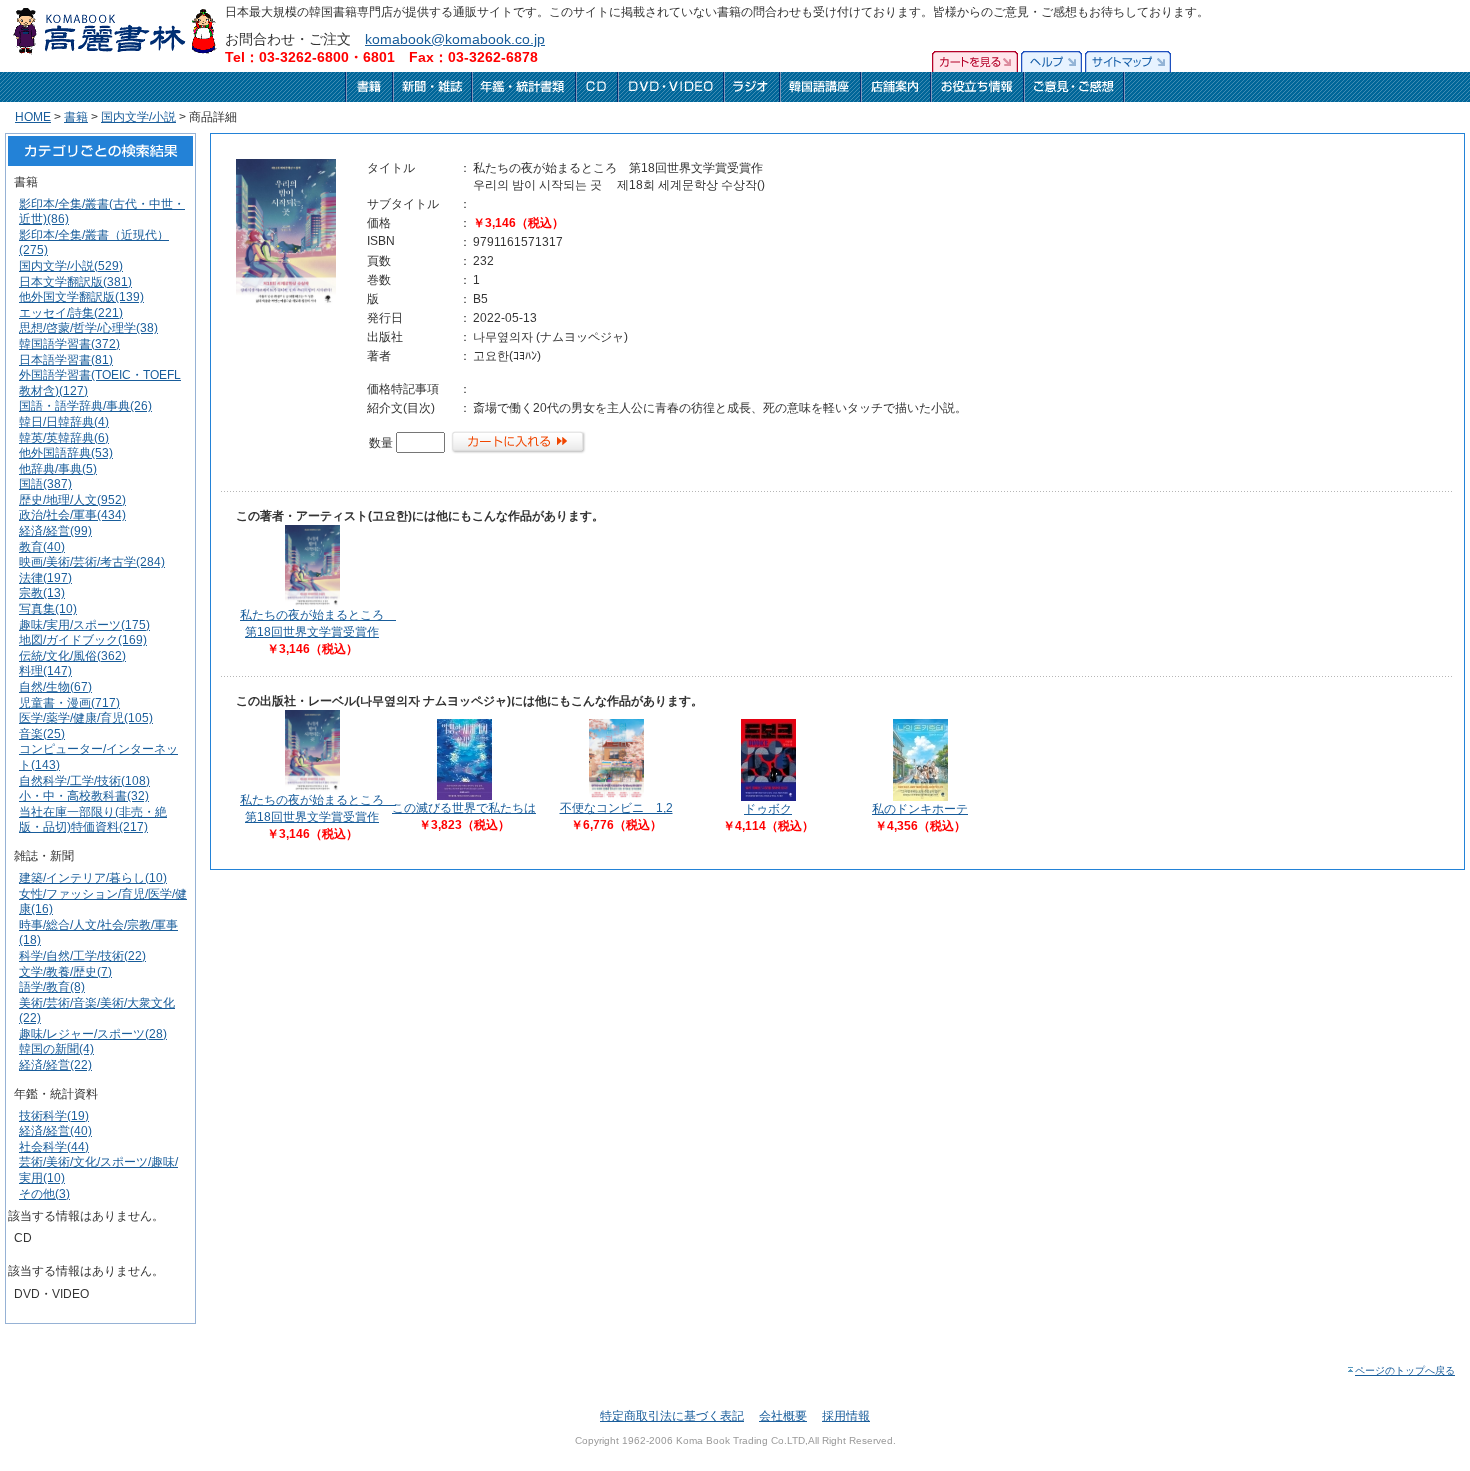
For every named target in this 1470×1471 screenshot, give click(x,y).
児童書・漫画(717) (69, 703)
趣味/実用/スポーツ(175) (84, 625)
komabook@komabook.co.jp (455, 39)
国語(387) (45, 484)
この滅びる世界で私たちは (464, 808)
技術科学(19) (54, 1116)
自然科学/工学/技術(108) (84, 781)
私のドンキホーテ (920, 809)
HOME (33, 117)
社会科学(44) (54, 1147)
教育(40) (42, 547)
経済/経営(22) (55, 1065)
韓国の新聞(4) (56, 1049)
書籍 (76, 117)
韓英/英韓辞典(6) (64, 438)
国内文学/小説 (138, 117)
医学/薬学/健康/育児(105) (86, 718)
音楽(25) (42, 734)
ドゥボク (768, 809)
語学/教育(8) (52, 987)
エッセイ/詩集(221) (71, 313)
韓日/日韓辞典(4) (64, 422)
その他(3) (44, 1194)
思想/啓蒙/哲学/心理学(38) (88, 328)
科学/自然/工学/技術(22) (82, 956)
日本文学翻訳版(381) (75, 282)
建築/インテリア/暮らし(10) (93, 878)
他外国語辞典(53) (66, 453)
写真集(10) (48, 609)
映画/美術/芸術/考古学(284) (92, 562)
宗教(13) (42, 593)
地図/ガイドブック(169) (83, 640)
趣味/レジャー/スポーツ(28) (93, 1034)
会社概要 (783, 1416)
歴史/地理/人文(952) (72, 500)
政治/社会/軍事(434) (72, 515)
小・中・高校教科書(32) (84, 796)
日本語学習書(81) (66, 360)
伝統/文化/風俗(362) (72, 656)
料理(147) (45, 671)
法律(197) (45, 578)
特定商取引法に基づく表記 (672, 1416)
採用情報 (846, 1416)
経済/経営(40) (55, 1131)
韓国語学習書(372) (69, 344)
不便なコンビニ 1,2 (616, 808)
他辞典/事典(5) (58, 469)
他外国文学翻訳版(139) (81, 297)
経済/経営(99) (55, 531)
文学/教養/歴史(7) (65, 972)
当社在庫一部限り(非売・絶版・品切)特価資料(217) (93, 820)
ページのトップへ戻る (1405, 1370)
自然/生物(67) (55, 687)
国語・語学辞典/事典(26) (85, 406)
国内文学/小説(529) (71, 266)
